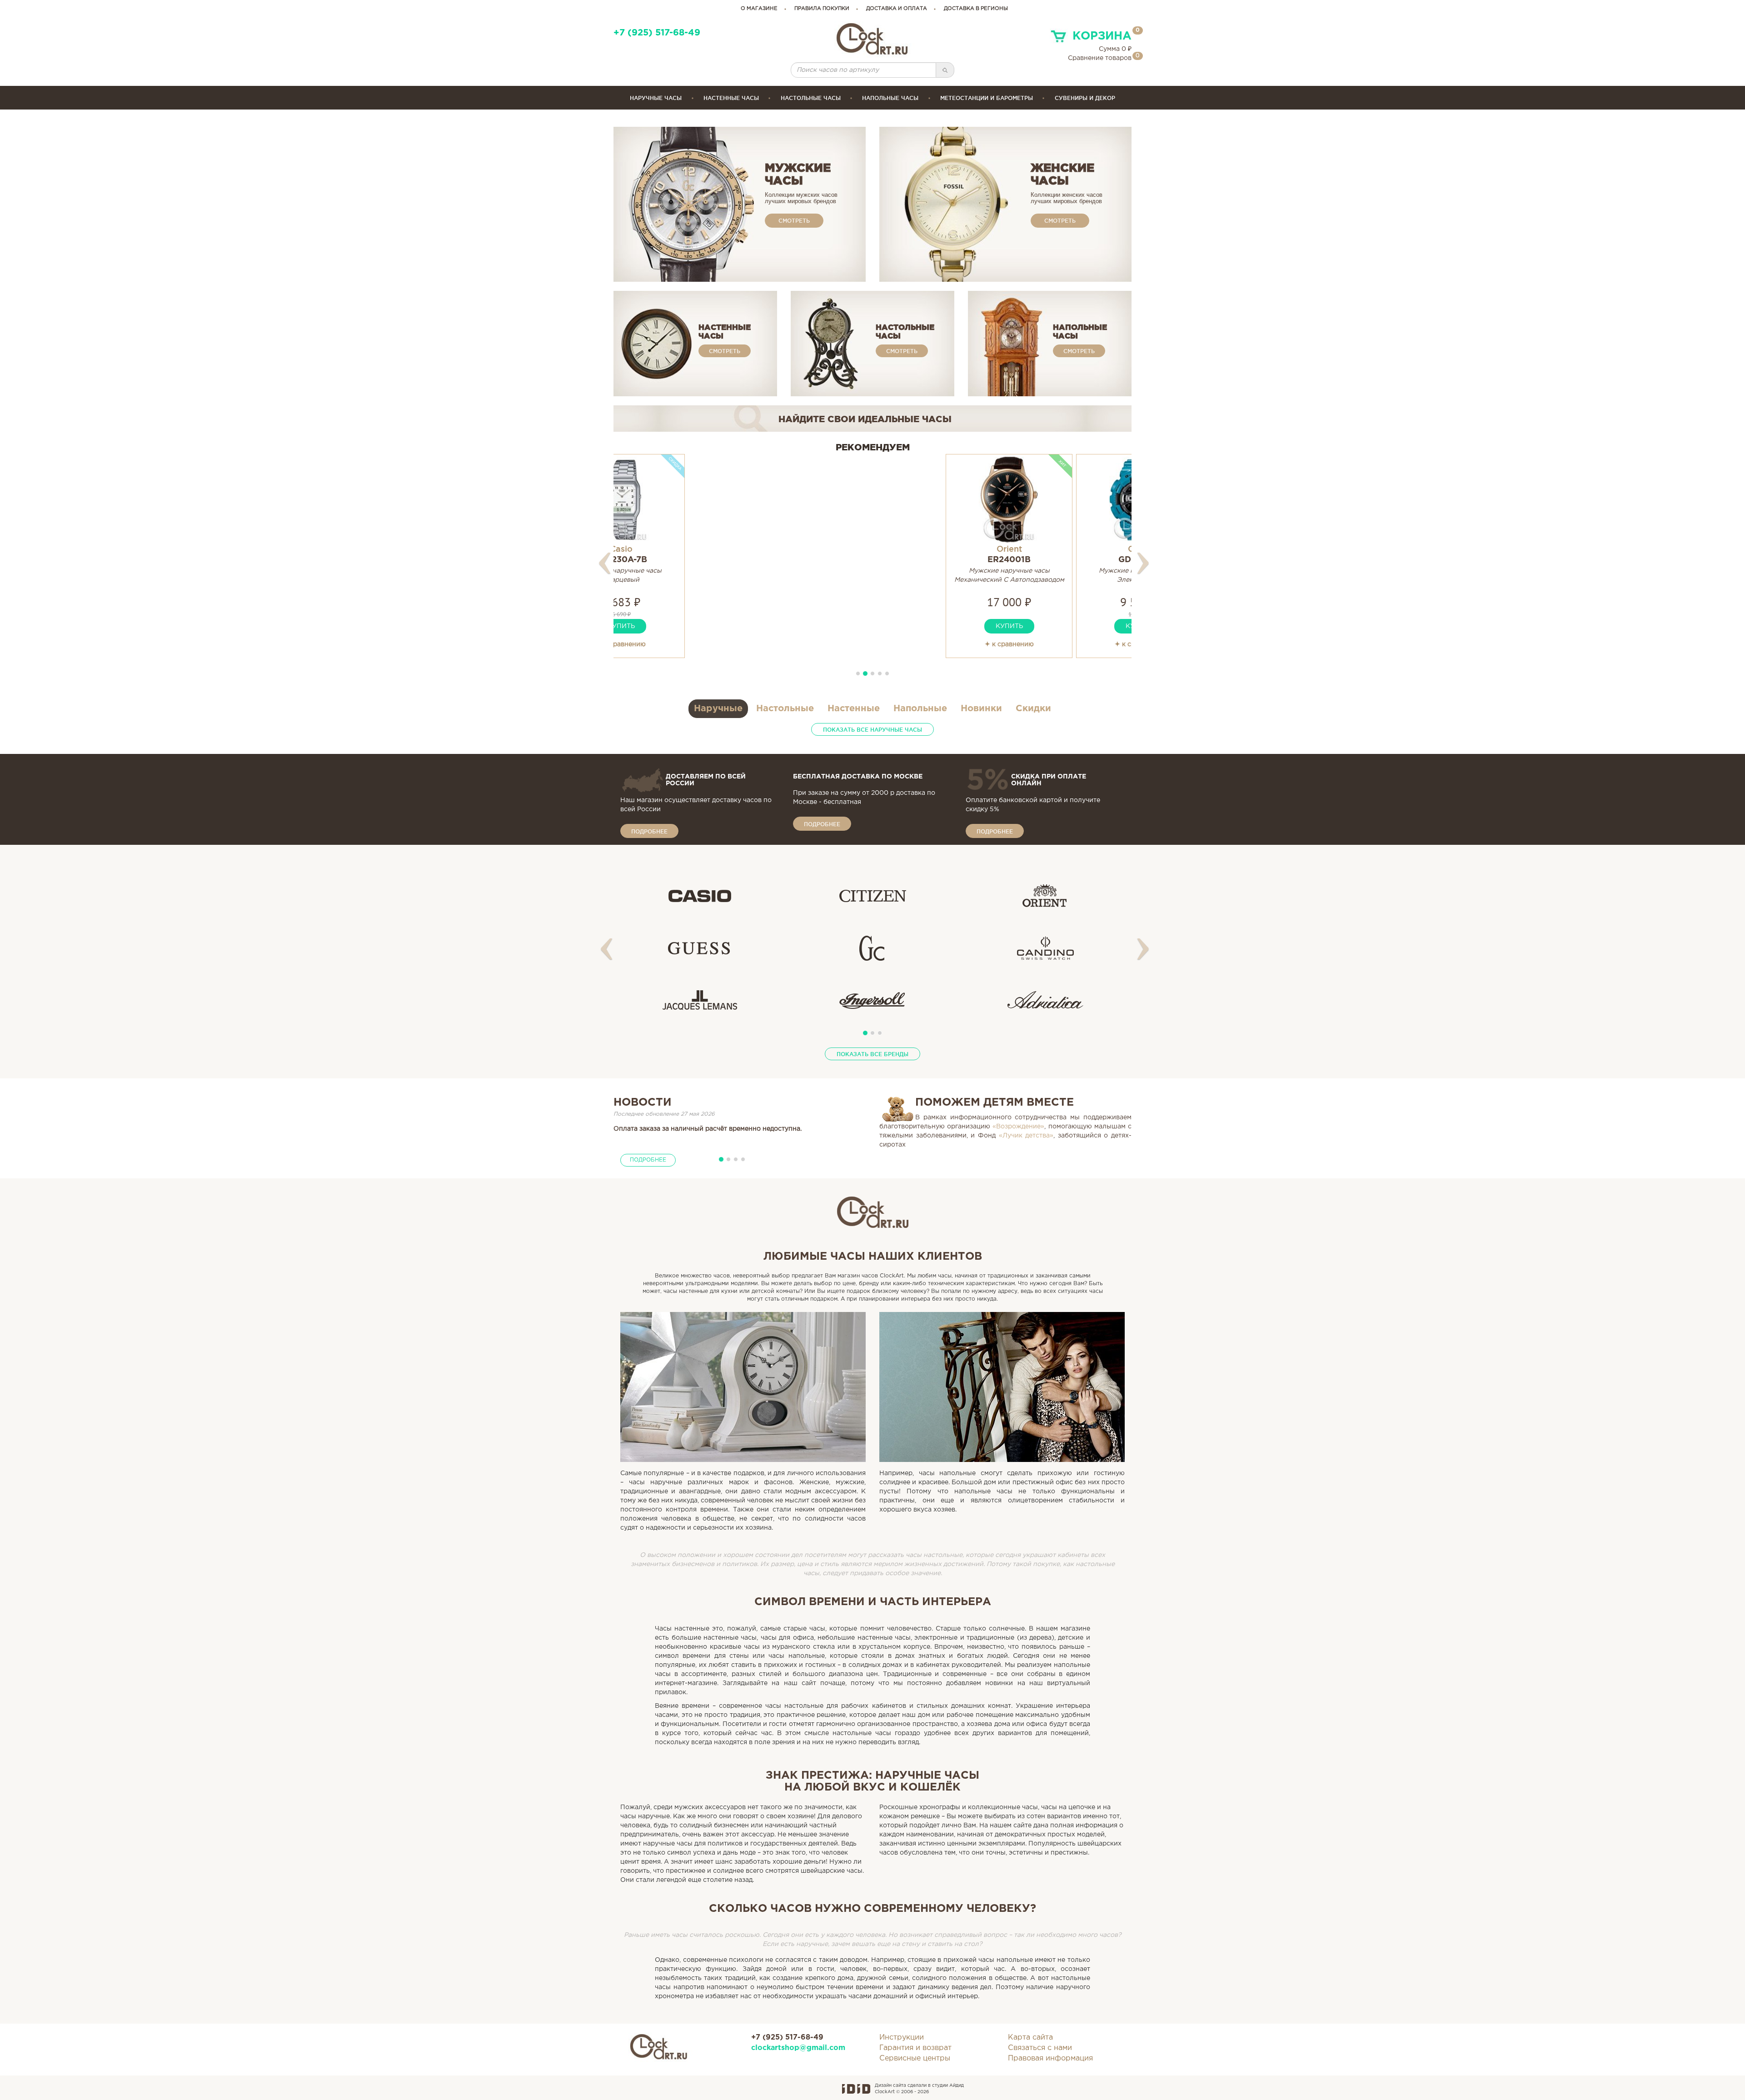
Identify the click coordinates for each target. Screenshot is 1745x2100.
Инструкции (902, 2038)
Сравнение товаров (1100, 58)
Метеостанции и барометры (987, 98)
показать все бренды (872, 1054)
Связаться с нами (1040, 2048)
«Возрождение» (1018, 1127)
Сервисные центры (915, 2058)
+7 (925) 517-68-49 (657, 33)
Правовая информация (1050, 2058)
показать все (872, 730)
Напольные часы (890, 98)
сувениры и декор (1085, 98)
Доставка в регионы (976, 9)
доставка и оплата (897, 9)
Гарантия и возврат (915, 2048)
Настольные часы (811, 98)
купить (677, 626)
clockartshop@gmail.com (798, 2048)
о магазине (759, 9)
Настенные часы (731, 98)
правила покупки (822, 9)
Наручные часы (656, 98)
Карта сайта (1030, 2038)
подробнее (649, 831)
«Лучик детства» (1026, 1136)
